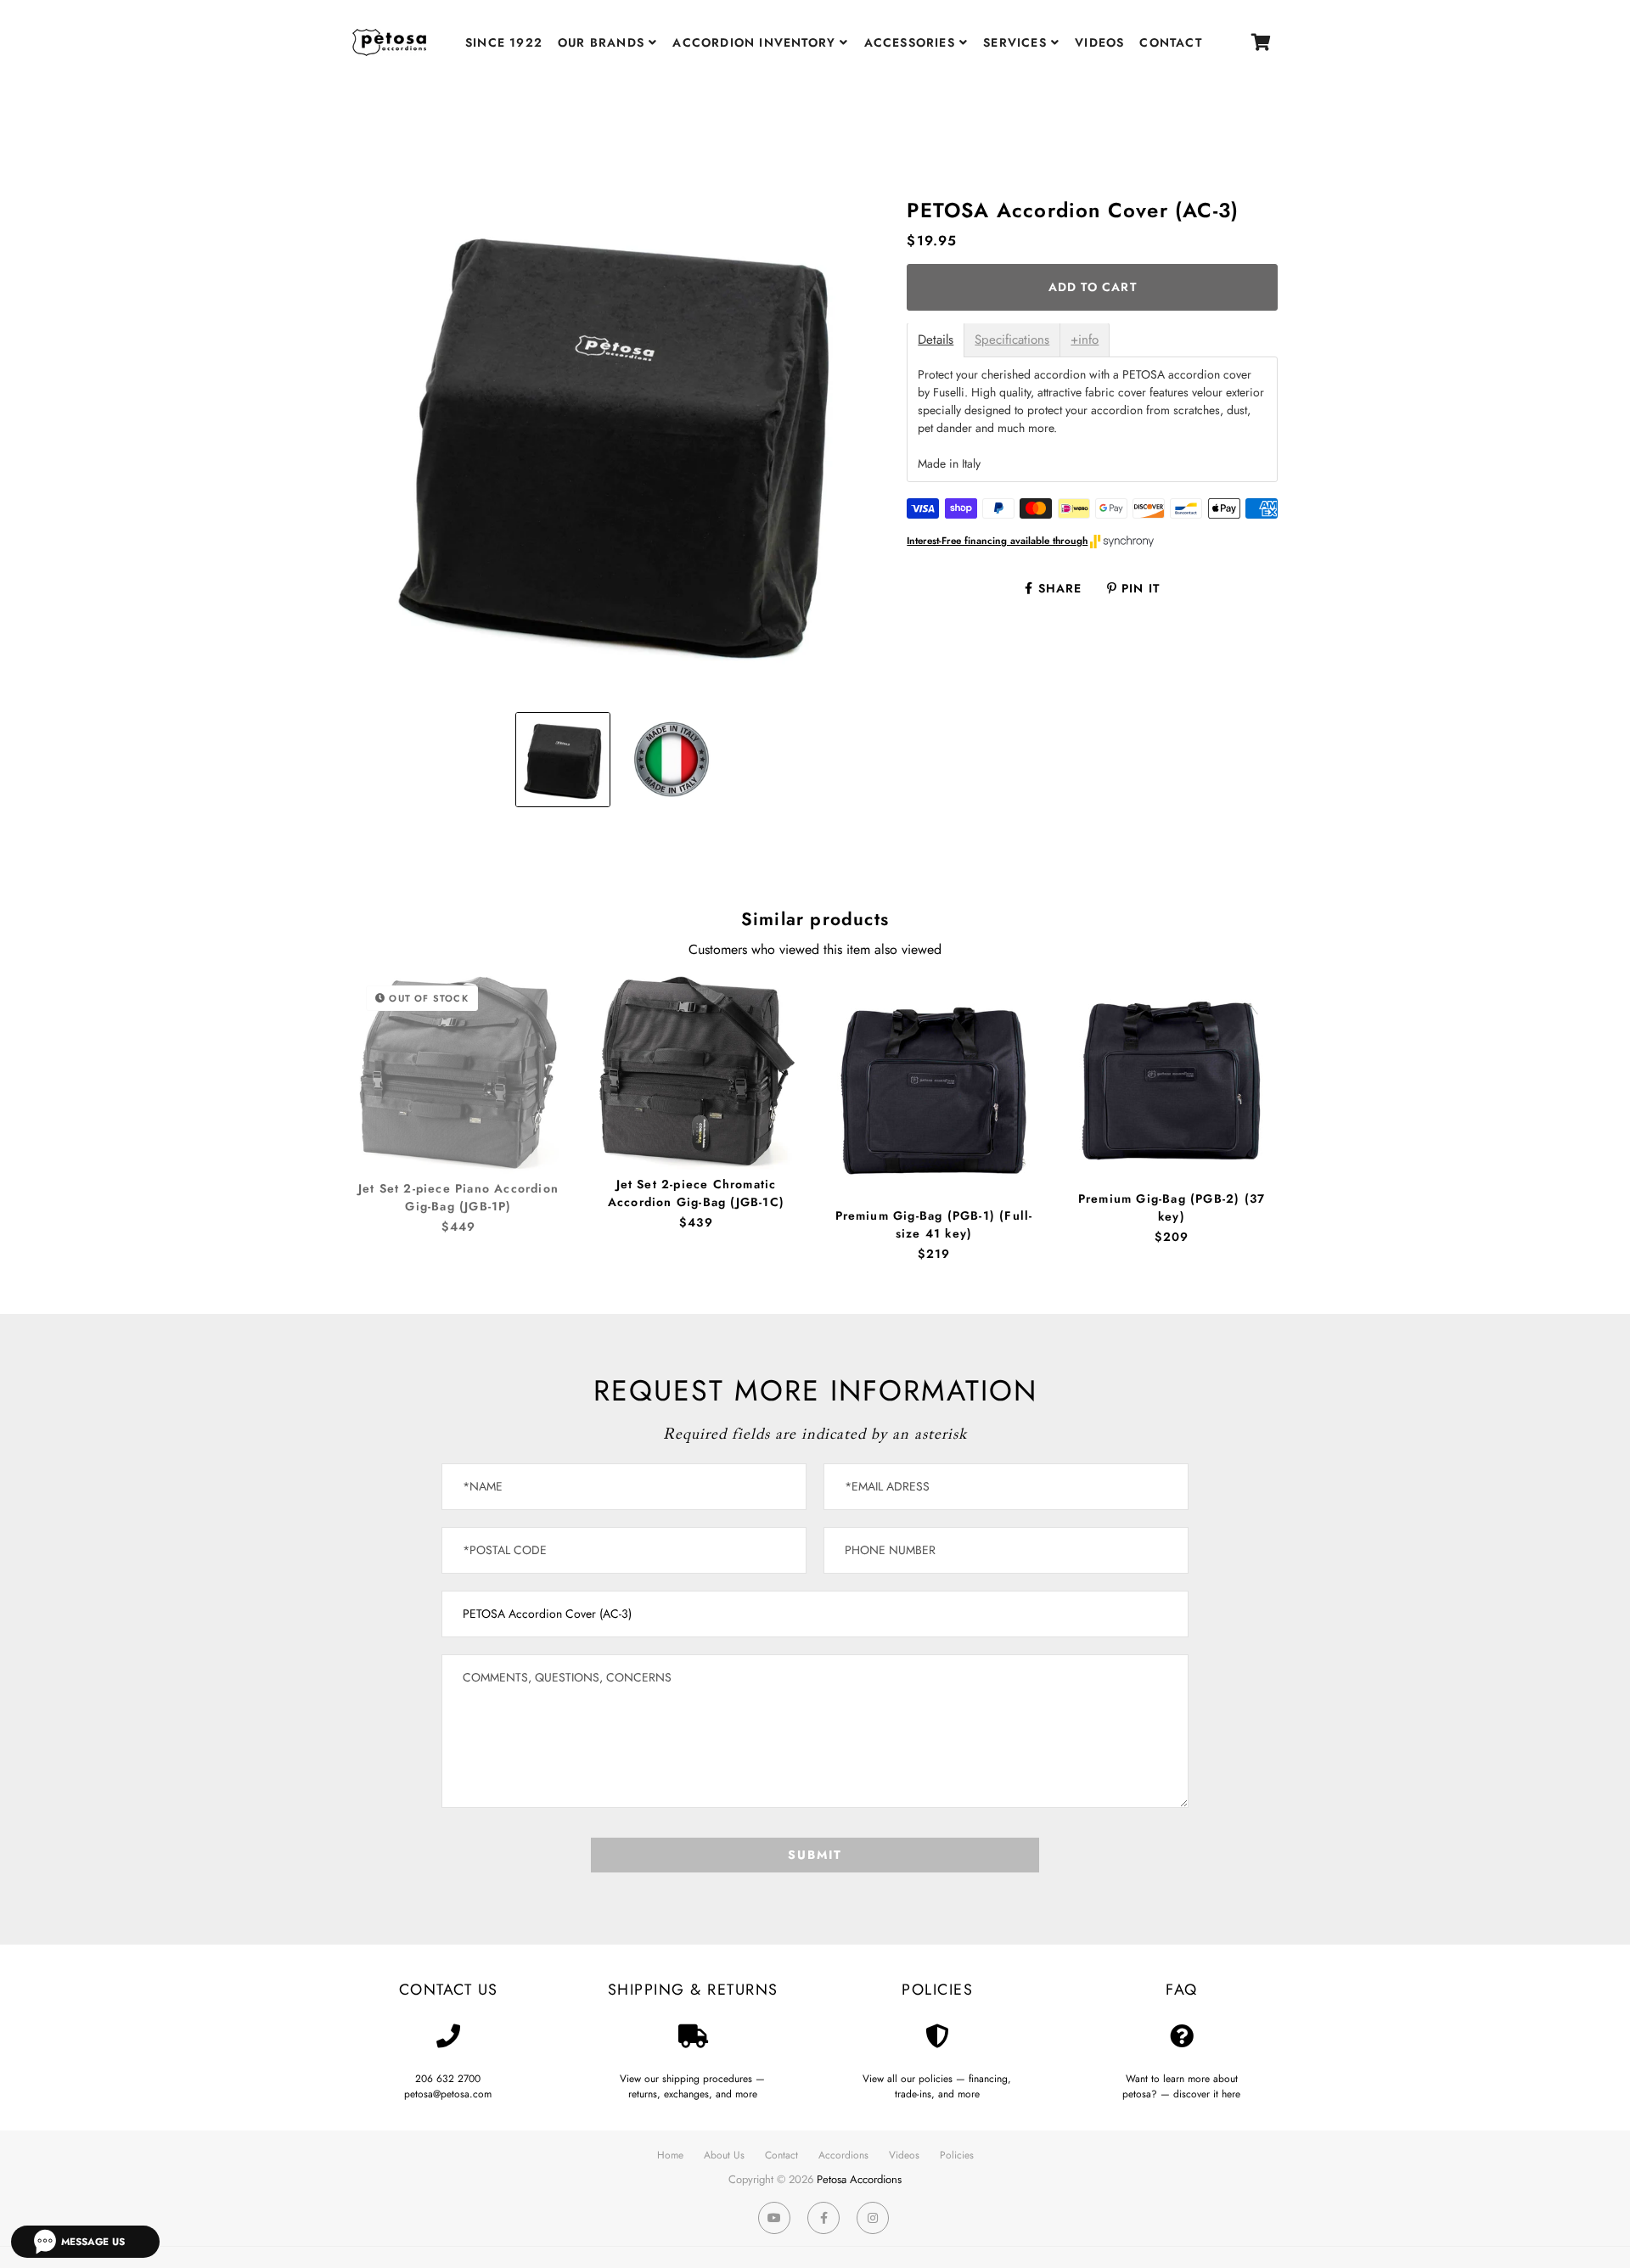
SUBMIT (815, 1855)
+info (1085, 341)
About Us (724, 2155)
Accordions (843, 2155)
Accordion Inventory (756, 42)
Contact (1170, 42)
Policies (957, 2155)
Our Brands (603, 42)
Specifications (1012, 341)
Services (1017, 42)
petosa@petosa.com (448, 2094)
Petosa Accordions (859, 2179)
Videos (1099, 42)
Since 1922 (504, 42)
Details (936, 341)
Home (670, 2155)
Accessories (912, 42)
